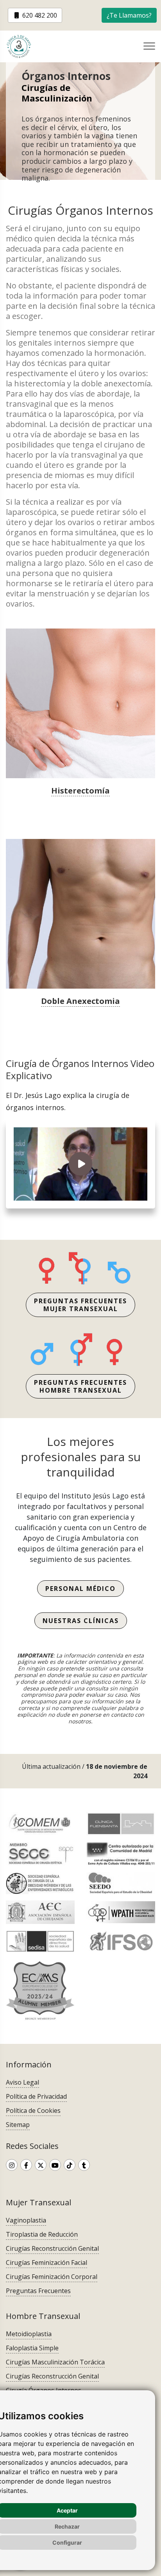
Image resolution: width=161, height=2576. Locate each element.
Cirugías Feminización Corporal (52, 2277)
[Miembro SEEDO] (121, 1883)
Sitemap (18, 2125)
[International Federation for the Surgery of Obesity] (121, 1941)
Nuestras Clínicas (81, 1621)
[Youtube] (55, 2165)
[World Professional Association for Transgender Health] (121, 1912)
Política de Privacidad (36, 2096)
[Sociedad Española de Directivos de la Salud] (40, 1941)
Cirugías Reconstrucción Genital (52, 2248)
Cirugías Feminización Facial (47, 2263)
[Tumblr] (84, 2165)
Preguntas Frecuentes (38, 2291)
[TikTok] (70, 2165)
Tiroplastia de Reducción (42, 2234)
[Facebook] (26, 2165)
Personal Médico (80, 1589)
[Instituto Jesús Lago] (25, 46)
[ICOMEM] (40, 1824)
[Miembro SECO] (40, 1883)
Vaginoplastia (26, 2220)
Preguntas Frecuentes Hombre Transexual (80, 1386)
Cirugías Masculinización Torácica (55, 2362)
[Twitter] (41, 2165)
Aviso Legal (22, 2082)
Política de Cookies (33, 2110)
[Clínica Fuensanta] (121, 1824)
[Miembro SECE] (40, 1854)
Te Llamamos (129, 15)
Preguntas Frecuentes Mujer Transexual (80, 1305)
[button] (129, 15)
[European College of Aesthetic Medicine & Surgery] (40, 1990)
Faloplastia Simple (32, 2348)
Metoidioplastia (29, 2334)
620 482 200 (39, 15)
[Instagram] (12, 2165)
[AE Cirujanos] (40, 1912)
